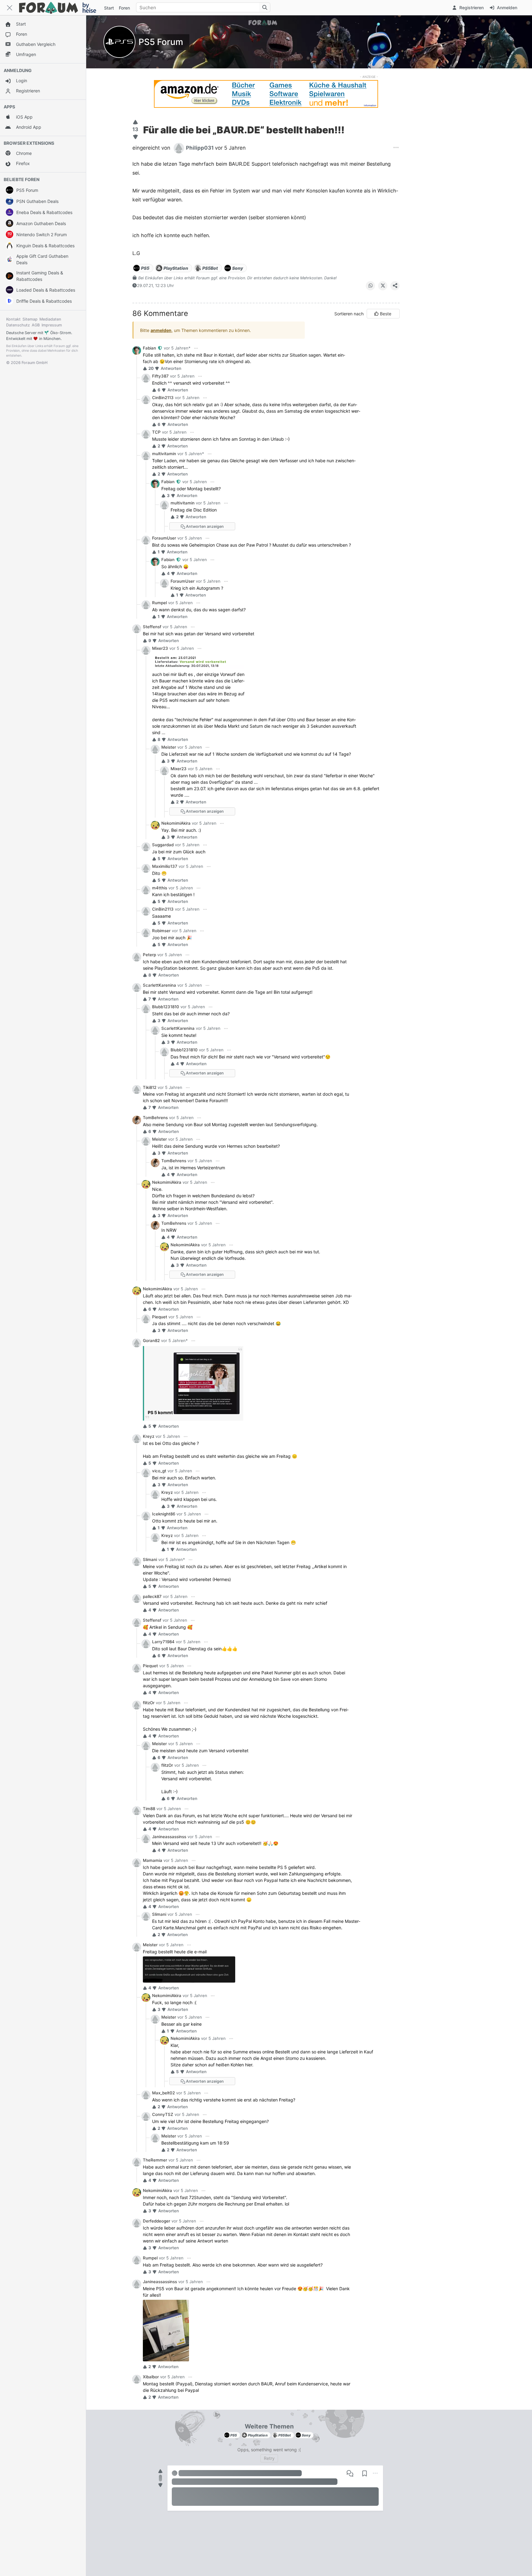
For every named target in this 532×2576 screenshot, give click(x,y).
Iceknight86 (164, 1514)
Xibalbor (151, 2377)
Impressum (52, 325)
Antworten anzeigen (204, 526)
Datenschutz (18, 325)
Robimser (161, 931)
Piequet (160, 1317)
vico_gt (159, 1471)
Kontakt (13, 319)
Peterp (149, 955)
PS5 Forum (161, 42)
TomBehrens (155, 1118)
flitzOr (149, 1703)
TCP (156, 432)
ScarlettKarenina (159, 985)
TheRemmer (155, 2160)
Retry (269, 2458)
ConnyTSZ (163, 2114)
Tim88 (149, 1809)
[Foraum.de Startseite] (60, 8)
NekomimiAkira (176, 823)
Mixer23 (160, 648)
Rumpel (159, 603)
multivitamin (164, 454)
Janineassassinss (169, 1837)
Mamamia (153, 1860)
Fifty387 (160, 376)
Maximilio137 (165, 866)
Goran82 (151, 1341)
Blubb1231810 (166, 1007)
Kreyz (149, 1436)
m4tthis (160, 888)
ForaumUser (164, 538)
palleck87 (152, 1596)
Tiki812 (150, 1087)
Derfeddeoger (157, 2221)
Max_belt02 (163, 2093)
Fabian (150, 348)
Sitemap (30, 319)
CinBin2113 (163, 398)
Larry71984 (163, 1642)
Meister (169, 747)
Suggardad (163, 845)
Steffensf (152, 627)
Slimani (150, 1559)
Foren (124, 8)
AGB (36, 325)
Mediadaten (50, 319)
